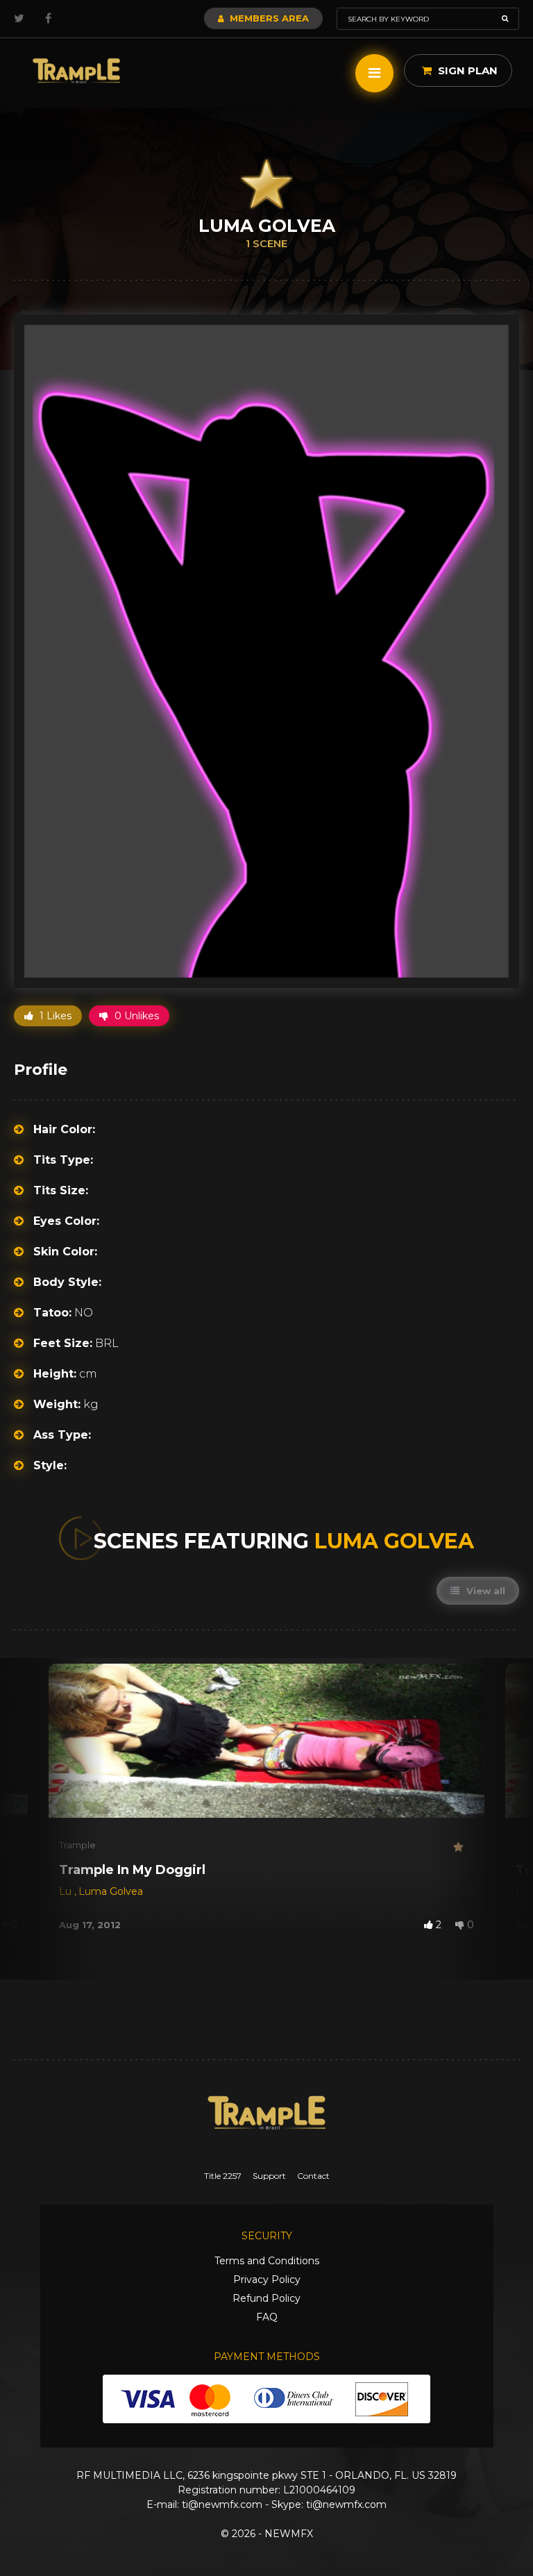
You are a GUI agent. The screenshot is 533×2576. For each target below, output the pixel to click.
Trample (77, 1845)
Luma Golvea (111, 1891)
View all (484, 1591)
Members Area (268, 18)
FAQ (267, 2317)
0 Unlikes (135, 1016)
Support (269, 2176)
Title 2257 (223, 2176)
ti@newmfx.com (222, 2504)
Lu (67, 1891)
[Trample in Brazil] (76, 71)
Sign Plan (466, 70)
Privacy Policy (267, 2280)
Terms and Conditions (267, 2261)
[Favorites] (464, 1847)
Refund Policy (266, 2298)
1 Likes (54, 1016)
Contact (313, 2176)
